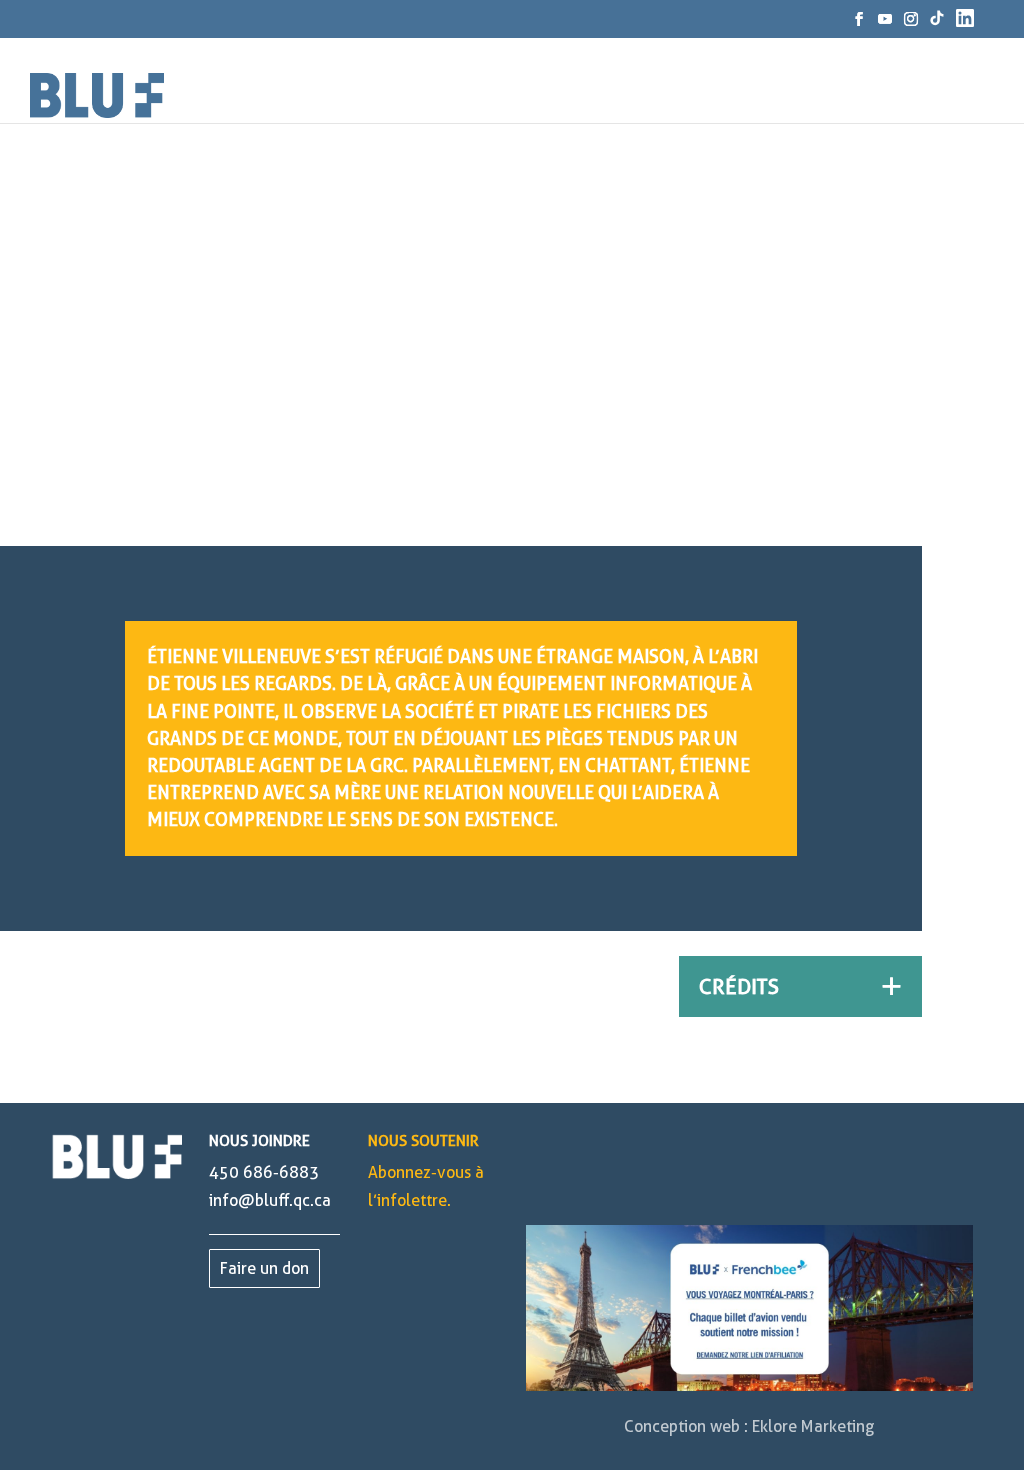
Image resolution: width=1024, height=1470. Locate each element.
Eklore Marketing (813, 1426)
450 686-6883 (264, 1172)
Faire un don (264, 1268)
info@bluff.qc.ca (270, 1200)
